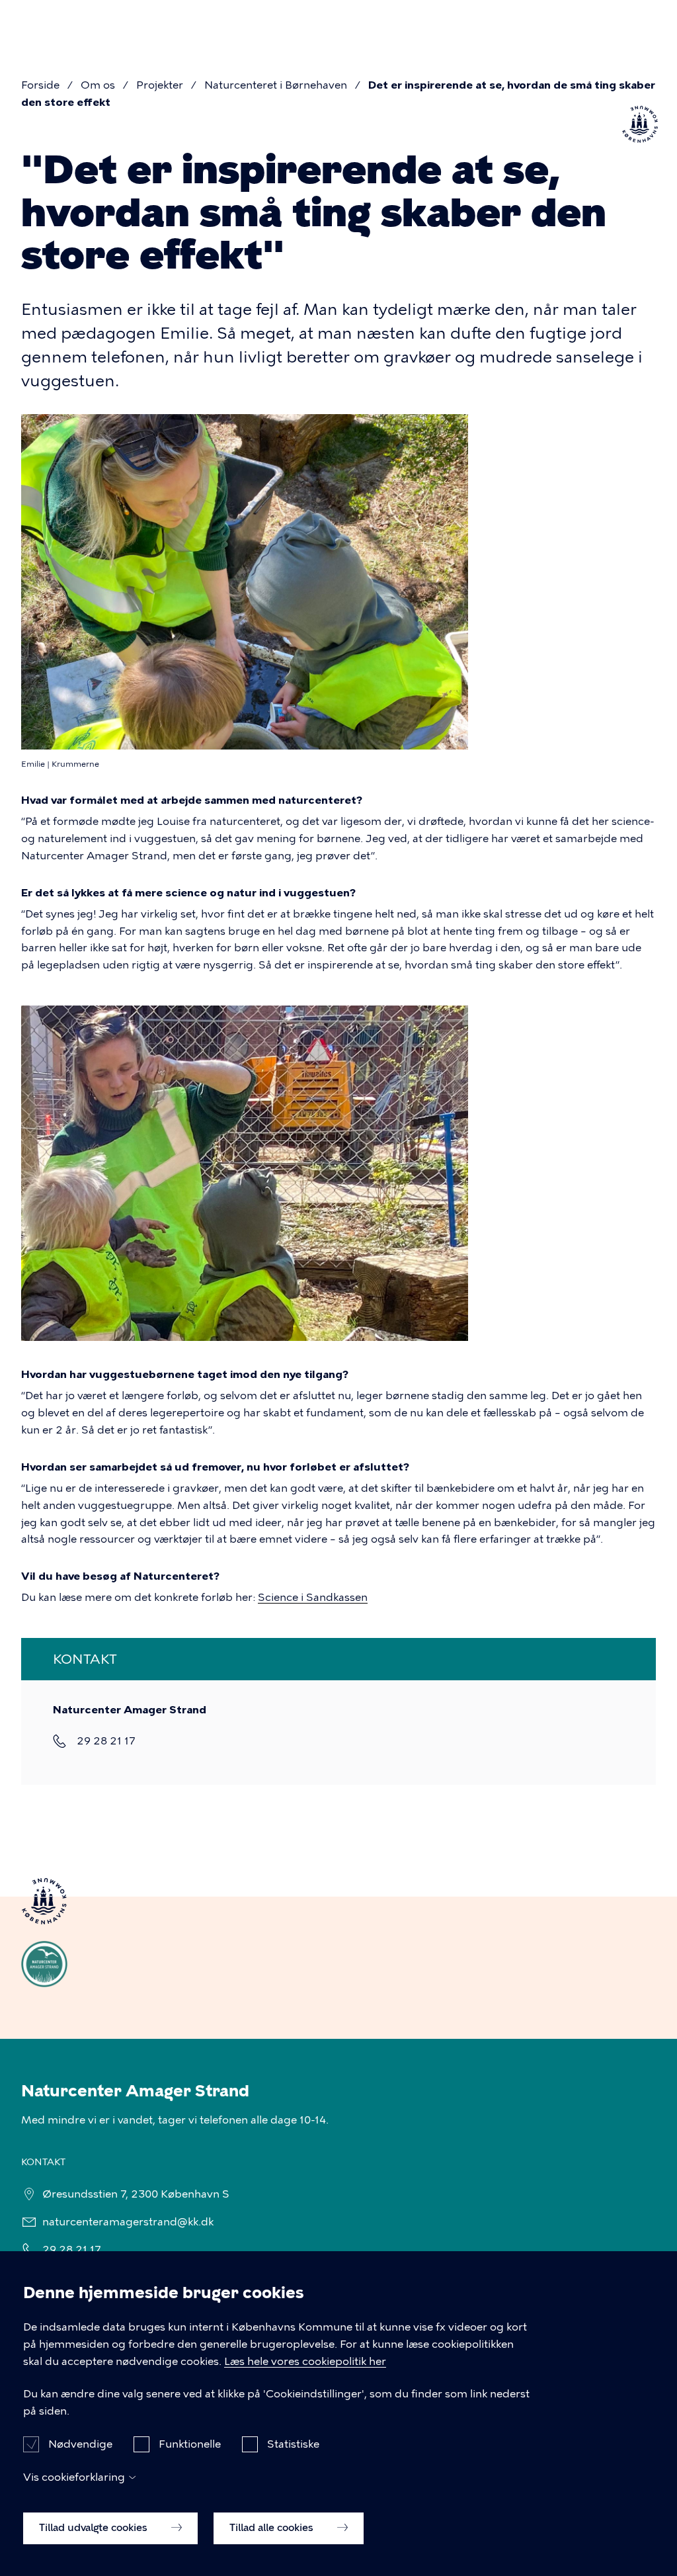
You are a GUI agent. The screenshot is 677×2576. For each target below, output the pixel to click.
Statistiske (293, 2444)
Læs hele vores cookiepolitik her (305, 2361)
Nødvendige (80, 2444)
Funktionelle (190, 2444)
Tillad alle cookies (273, 2528)
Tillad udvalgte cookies (95, 2528)
